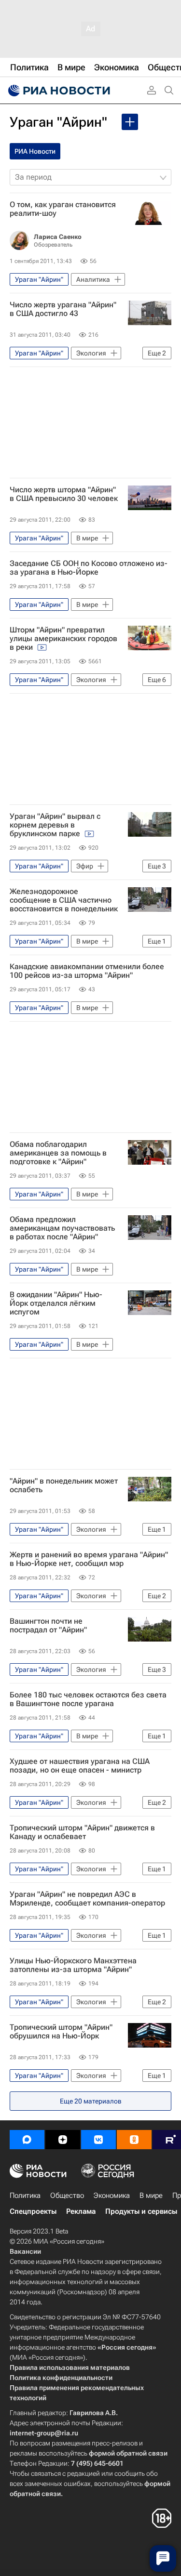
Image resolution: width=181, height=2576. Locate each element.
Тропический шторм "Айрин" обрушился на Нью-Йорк (61, 2032)
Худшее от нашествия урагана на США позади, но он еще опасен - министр (80, 1766)
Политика (25, 2195)
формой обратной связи (128, 2453)
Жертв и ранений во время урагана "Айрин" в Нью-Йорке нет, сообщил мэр (89, 1559)
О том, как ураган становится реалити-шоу (63, 209)
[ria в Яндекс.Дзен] (63, 2140)
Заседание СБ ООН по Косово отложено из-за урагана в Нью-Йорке (89, 568)
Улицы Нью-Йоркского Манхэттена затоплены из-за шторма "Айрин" (73, 1965)
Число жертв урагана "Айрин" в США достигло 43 (63, 309)
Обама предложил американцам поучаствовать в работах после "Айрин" (62, 1228)
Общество (67, 2195)
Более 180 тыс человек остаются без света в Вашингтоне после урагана (88, 1699)
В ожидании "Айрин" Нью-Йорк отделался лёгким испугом (56, 1303)
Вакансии (25, 2251)
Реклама (81, 2211)
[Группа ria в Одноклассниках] (134, 2140)
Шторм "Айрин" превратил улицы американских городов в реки (63, 639)
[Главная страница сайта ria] (58, 91)
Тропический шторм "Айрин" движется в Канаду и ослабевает (82, 1832)
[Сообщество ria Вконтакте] (98, 2140)
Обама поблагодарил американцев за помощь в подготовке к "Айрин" (58, 1153)
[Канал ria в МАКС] (27, 2140)
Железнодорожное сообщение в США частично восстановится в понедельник (64, 900)
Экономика (112, 2195)
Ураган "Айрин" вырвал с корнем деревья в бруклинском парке (55, 825)
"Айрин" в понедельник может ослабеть (64, 1485)
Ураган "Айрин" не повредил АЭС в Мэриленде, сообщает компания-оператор (87, 1899)
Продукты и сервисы (141, 2211)
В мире (151, 2195)
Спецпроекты (33, 2211)
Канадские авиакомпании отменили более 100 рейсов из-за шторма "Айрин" (87, 971)
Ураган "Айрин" (58, 122)
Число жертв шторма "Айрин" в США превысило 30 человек (64, 494)
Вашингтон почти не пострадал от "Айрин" (48, 1626)
